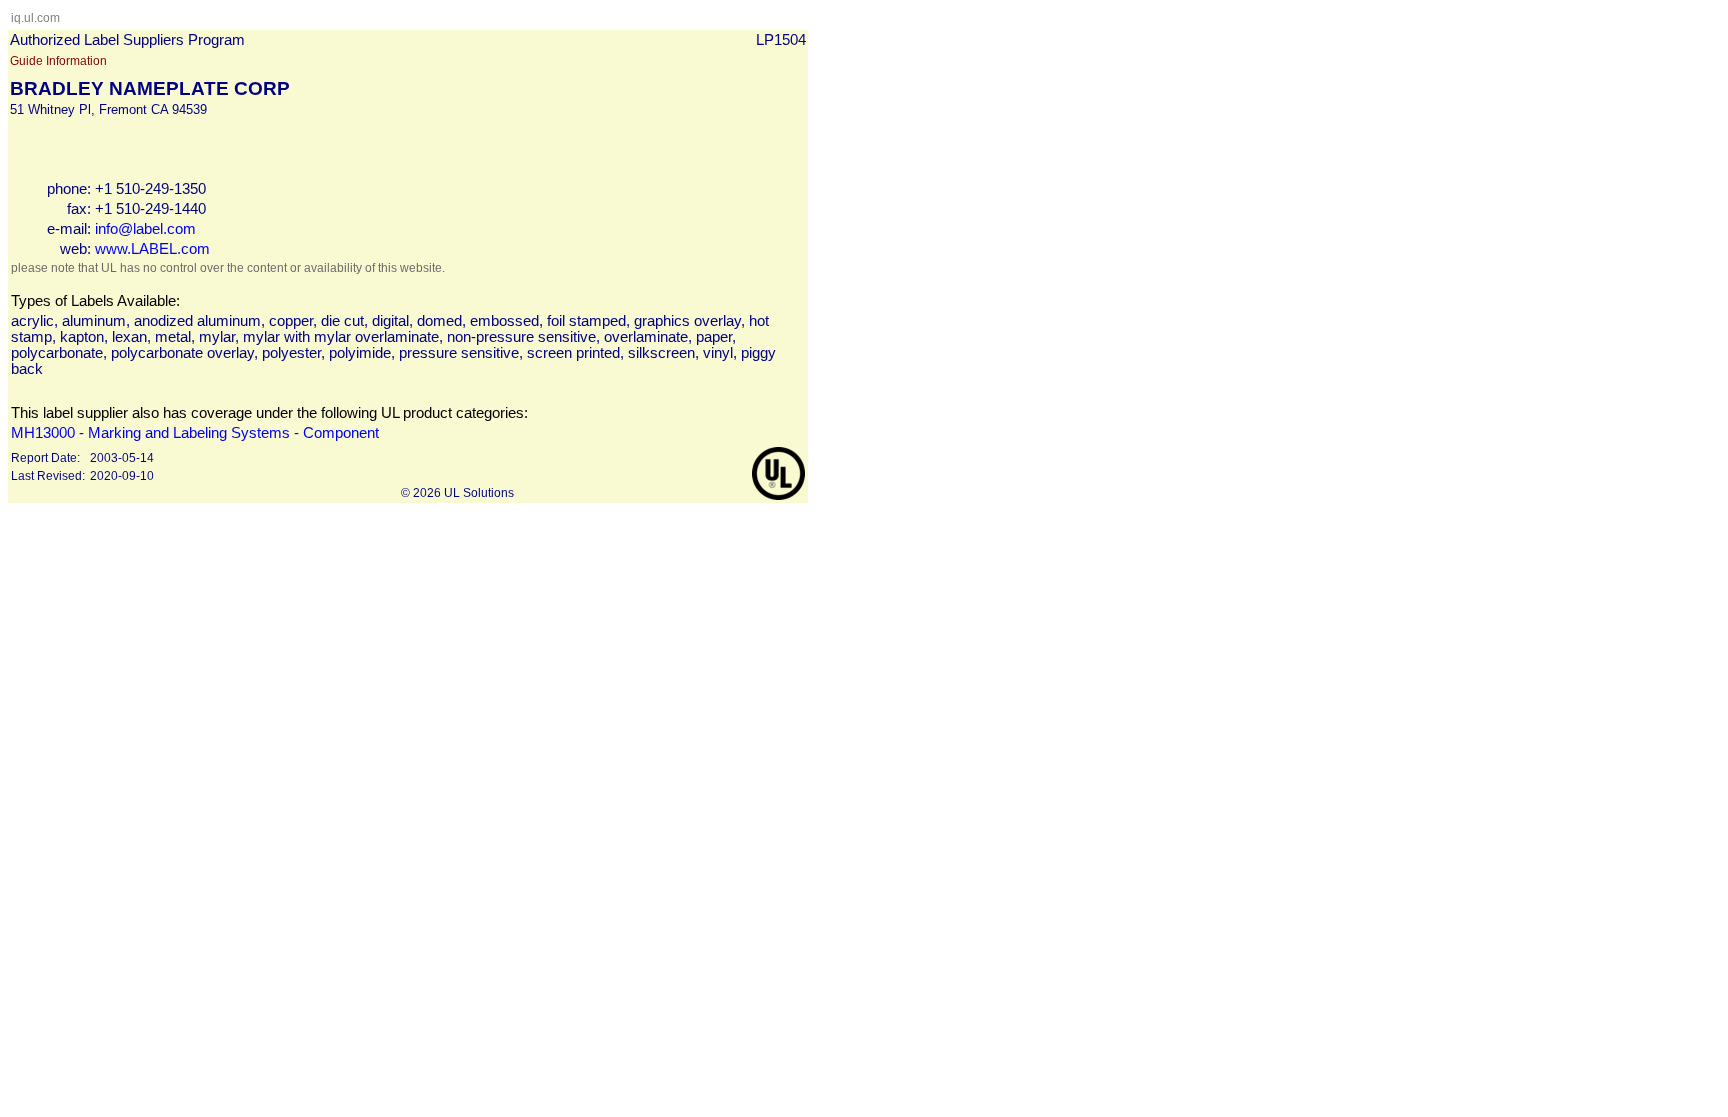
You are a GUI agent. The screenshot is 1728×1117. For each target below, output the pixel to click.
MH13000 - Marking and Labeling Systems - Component (195, 433)
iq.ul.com (35, 18)
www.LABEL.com (152, 249)
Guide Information (58, 61)
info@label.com (145, 229)
